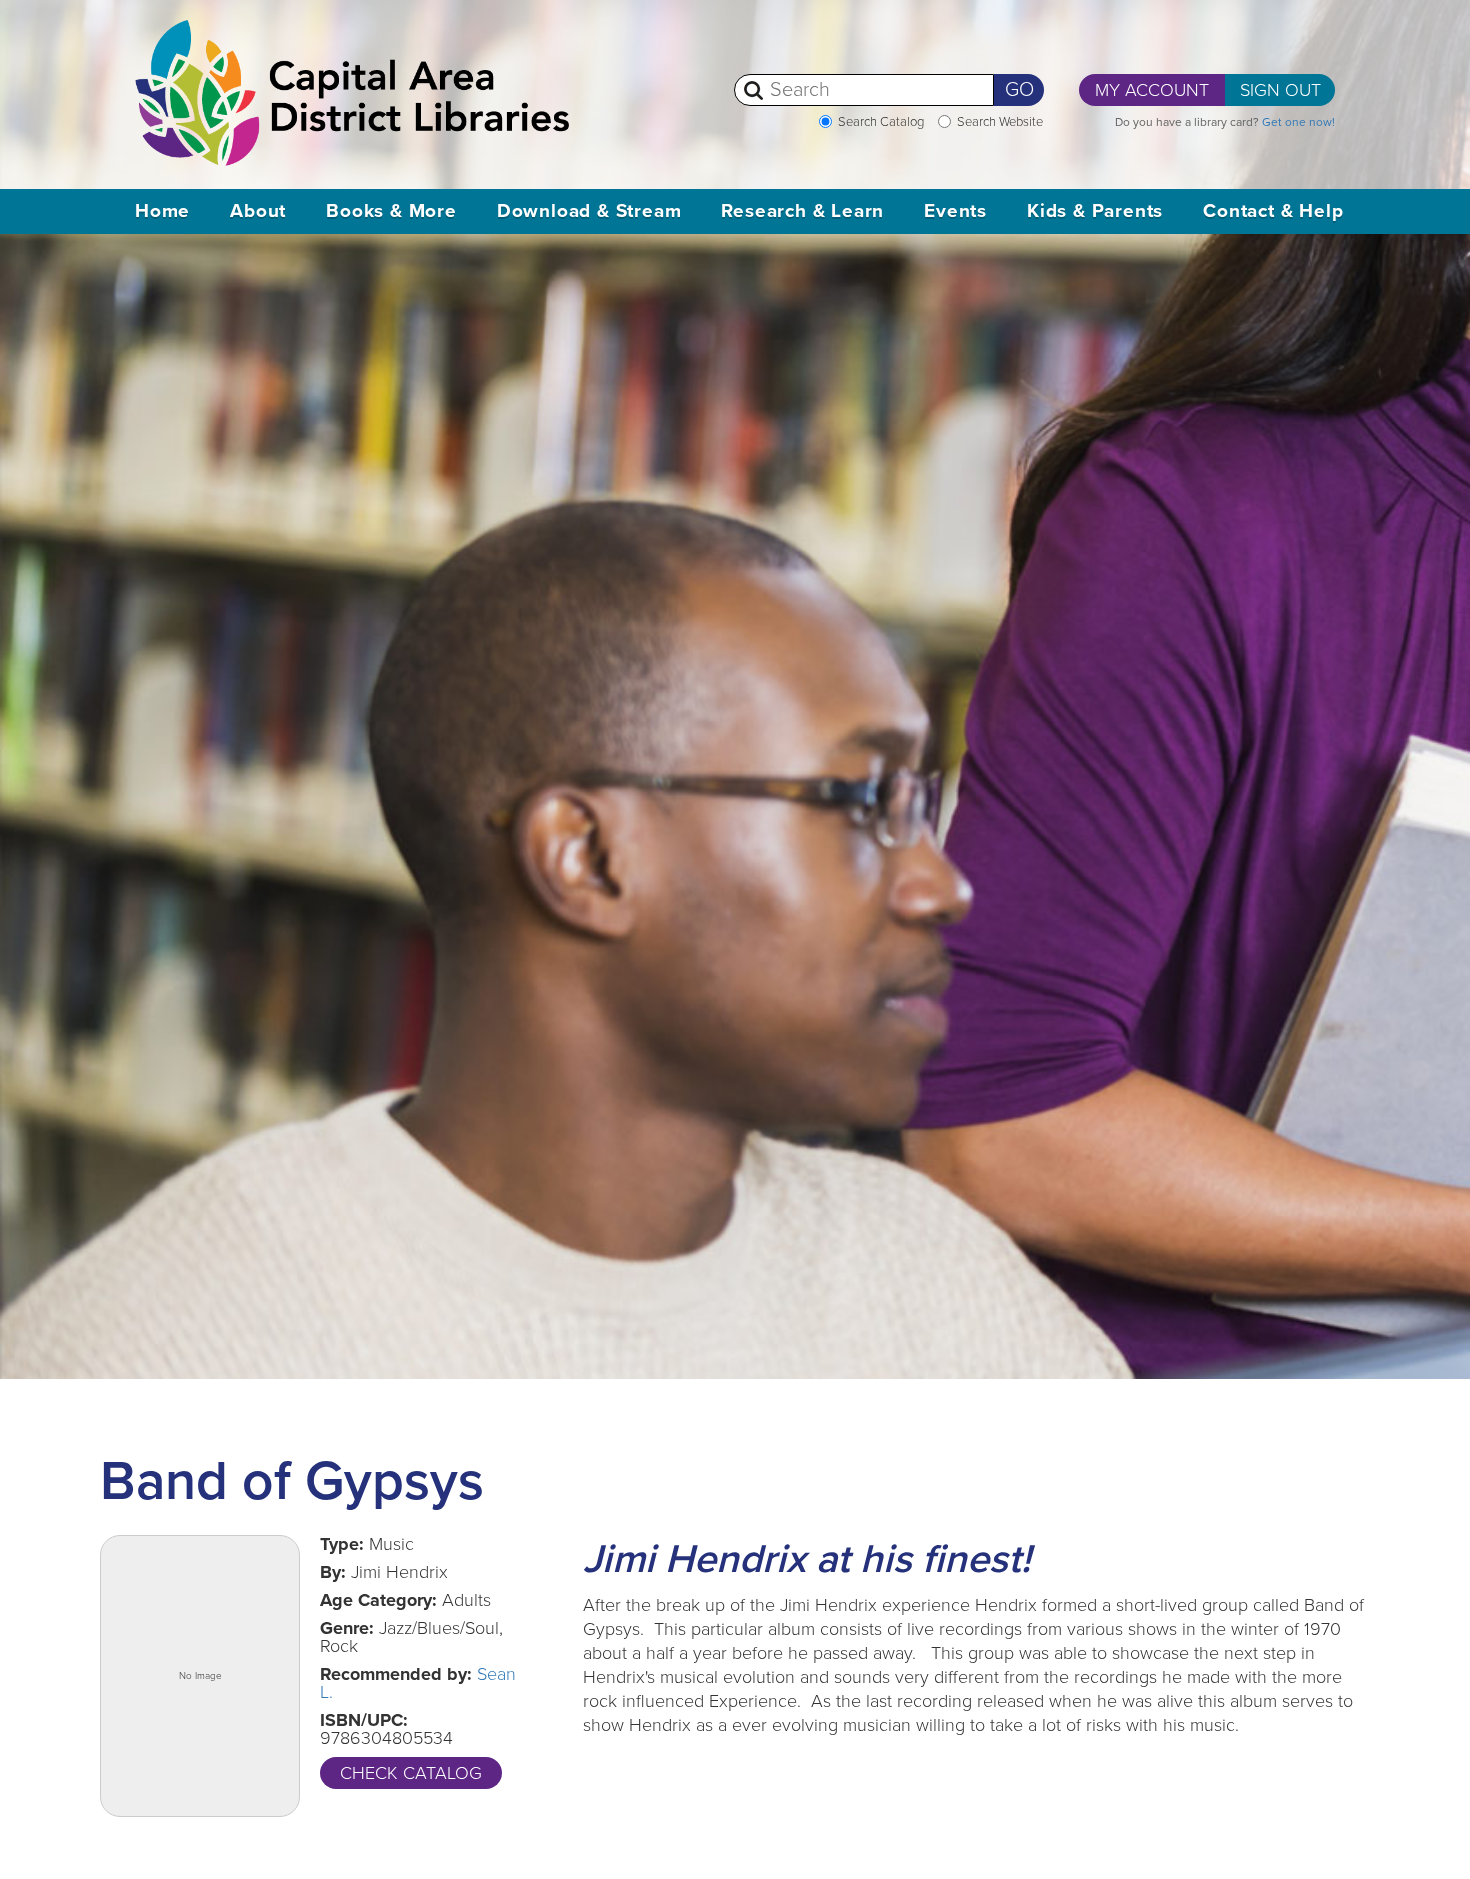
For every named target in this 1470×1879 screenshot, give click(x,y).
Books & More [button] (391, 211)
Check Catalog (411, 1773)
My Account (1152, 90)
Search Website (1000, 122)
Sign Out (1280, 90)
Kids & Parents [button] (1095, 211)
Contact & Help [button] (1273, 211)
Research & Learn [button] (802, 211)
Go (1019, 90)
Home (162, 211)
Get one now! (1298, 122)
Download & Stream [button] (589, 211)
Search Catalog (881, 122)
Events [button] (955, 211)
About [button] (258, 211)
